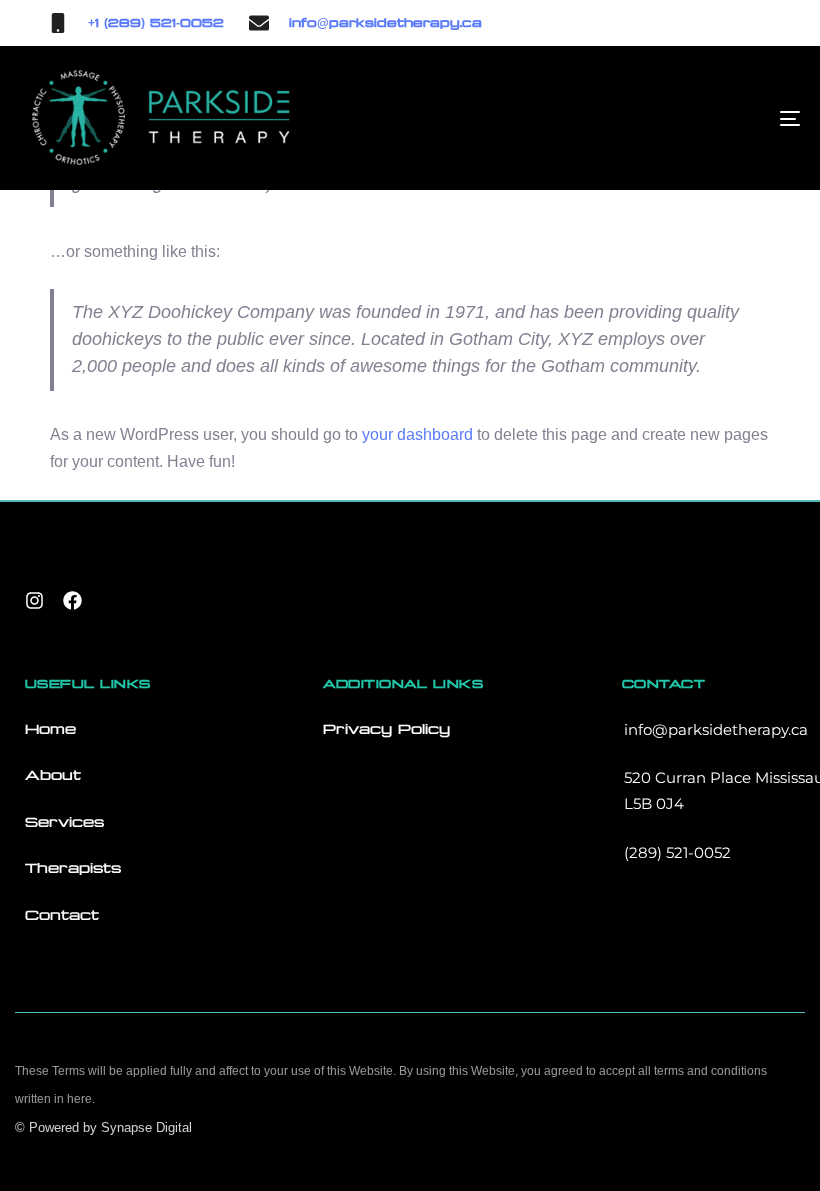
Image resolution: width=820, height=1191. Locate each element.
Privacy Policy (386, 729)
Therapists (73, 868)
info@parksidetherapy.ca (385, 23)
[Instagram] (34, 601)
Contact (62, 915)
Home (50, 729)
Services (64, 822)
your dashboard (417, 434)
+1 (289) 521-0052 (156, 23)
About (53, 775)
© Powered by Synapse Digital (103, 1127)
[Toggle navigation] (670, 118)
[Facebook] (72, 601)
